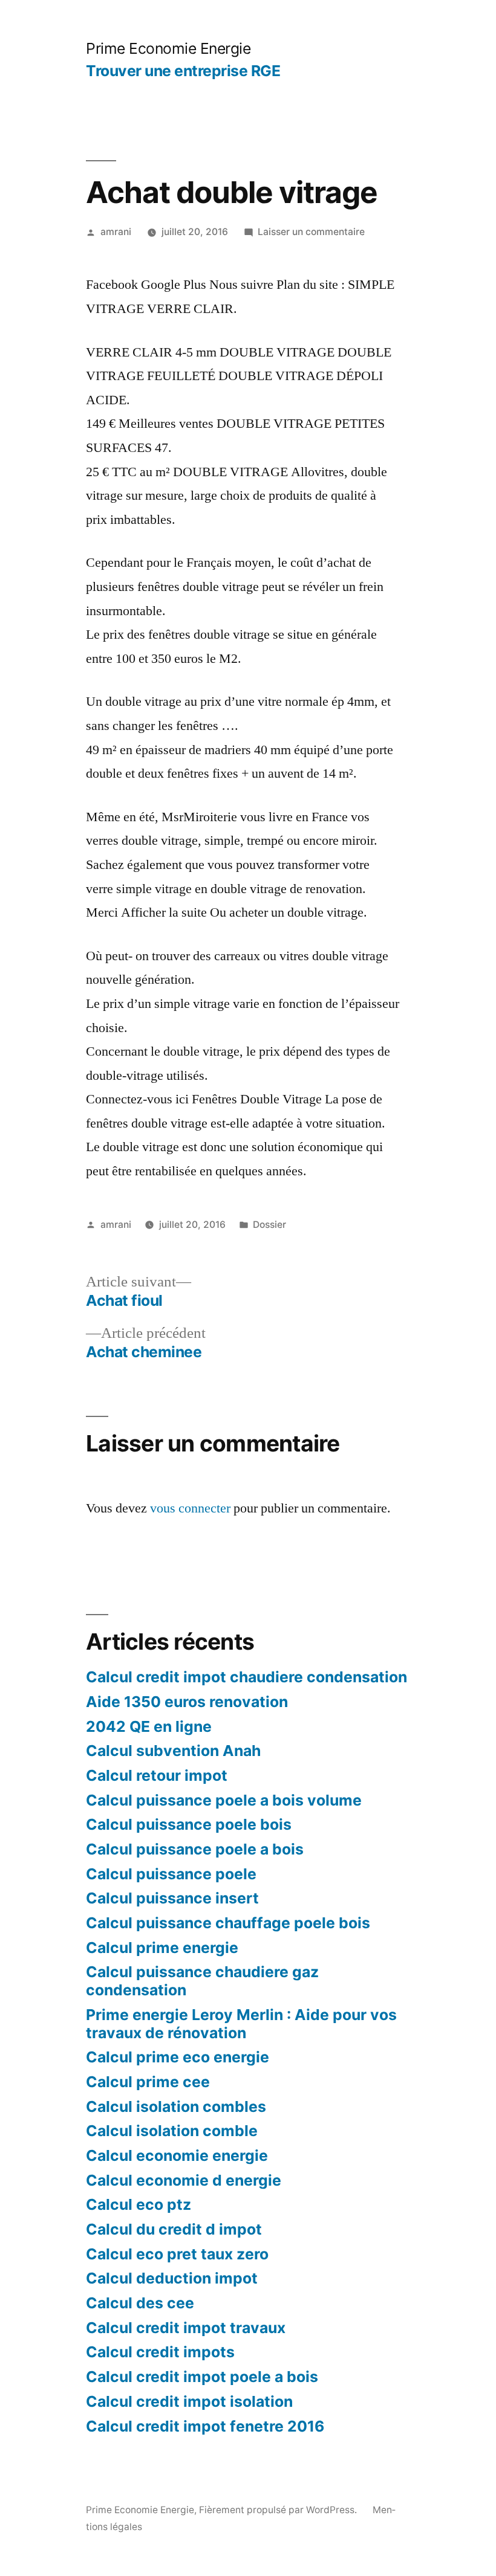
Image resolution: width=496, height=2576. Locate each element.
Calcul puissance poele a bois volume (224, 1800)
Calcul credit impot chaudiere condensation (246, 1677)
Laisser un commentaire (311, 232)
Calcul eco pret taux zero (177, 2254)
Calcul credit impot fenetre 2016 (205, 2426)
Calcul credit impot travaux (186, 2328)
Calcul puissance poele (171, 1874)
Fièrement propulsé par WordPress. (279, 2510)
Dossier (269, 1225)
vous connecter (190, 1508)
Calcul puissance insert (172, 1898)
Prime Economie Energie (168, 48)
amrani (116, 232)
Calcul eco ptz (139, 2204)
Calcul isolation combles (176, 2106)
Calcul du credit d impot (174, 2229)
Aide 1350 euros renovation (187, 1702)
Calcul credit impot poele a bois (202, 2377)
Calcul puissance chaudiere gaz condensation (202, 1981)
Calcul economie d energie (184, 2180)
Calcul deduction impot (172, 2278)
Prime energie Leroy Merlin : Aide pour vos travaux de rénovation (241, 2024)
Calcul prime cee (148, 2082)
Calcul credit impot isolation (189, 2401)
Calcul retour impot (157, 1775)
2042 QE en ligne (149, 1726)
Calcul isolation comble (172, 2131)
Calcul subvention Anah (173, 1751)
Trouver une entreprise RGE (183, 71)
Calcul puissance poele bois (189, 1824)
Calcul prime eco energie (178, 2057)
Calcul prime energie (162, 1948)
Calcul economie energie (177, 2155)
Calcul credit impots (160, 2352)
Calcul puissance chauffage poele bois (228, 1923)
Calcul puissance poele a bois (195, 1849)
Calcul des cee (140, 2303)
